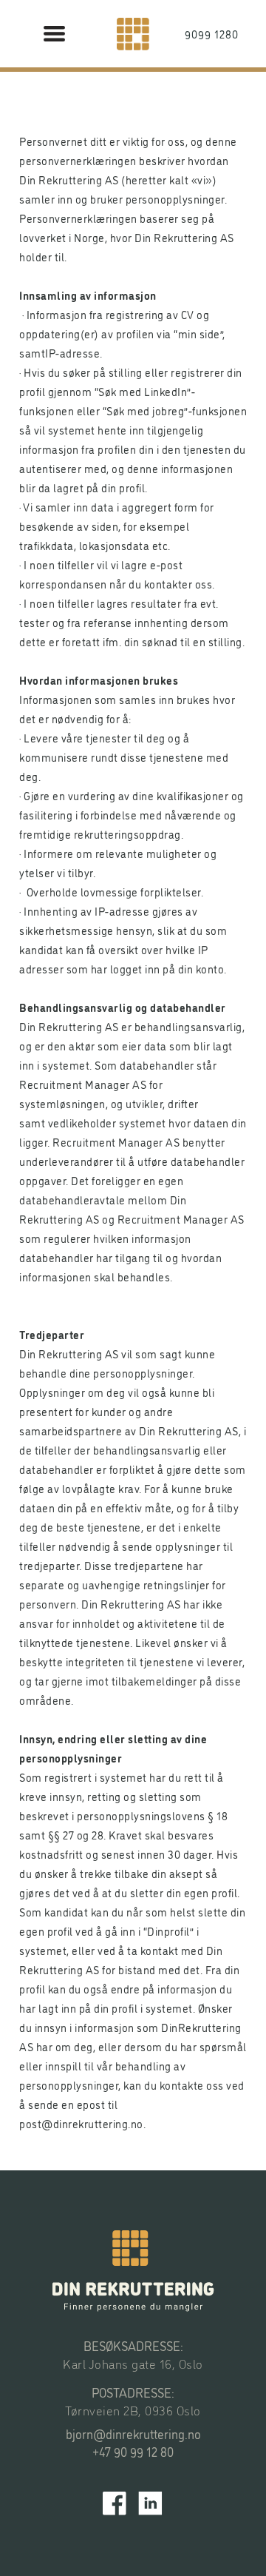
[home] (133, 34)
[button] (55, 34)
